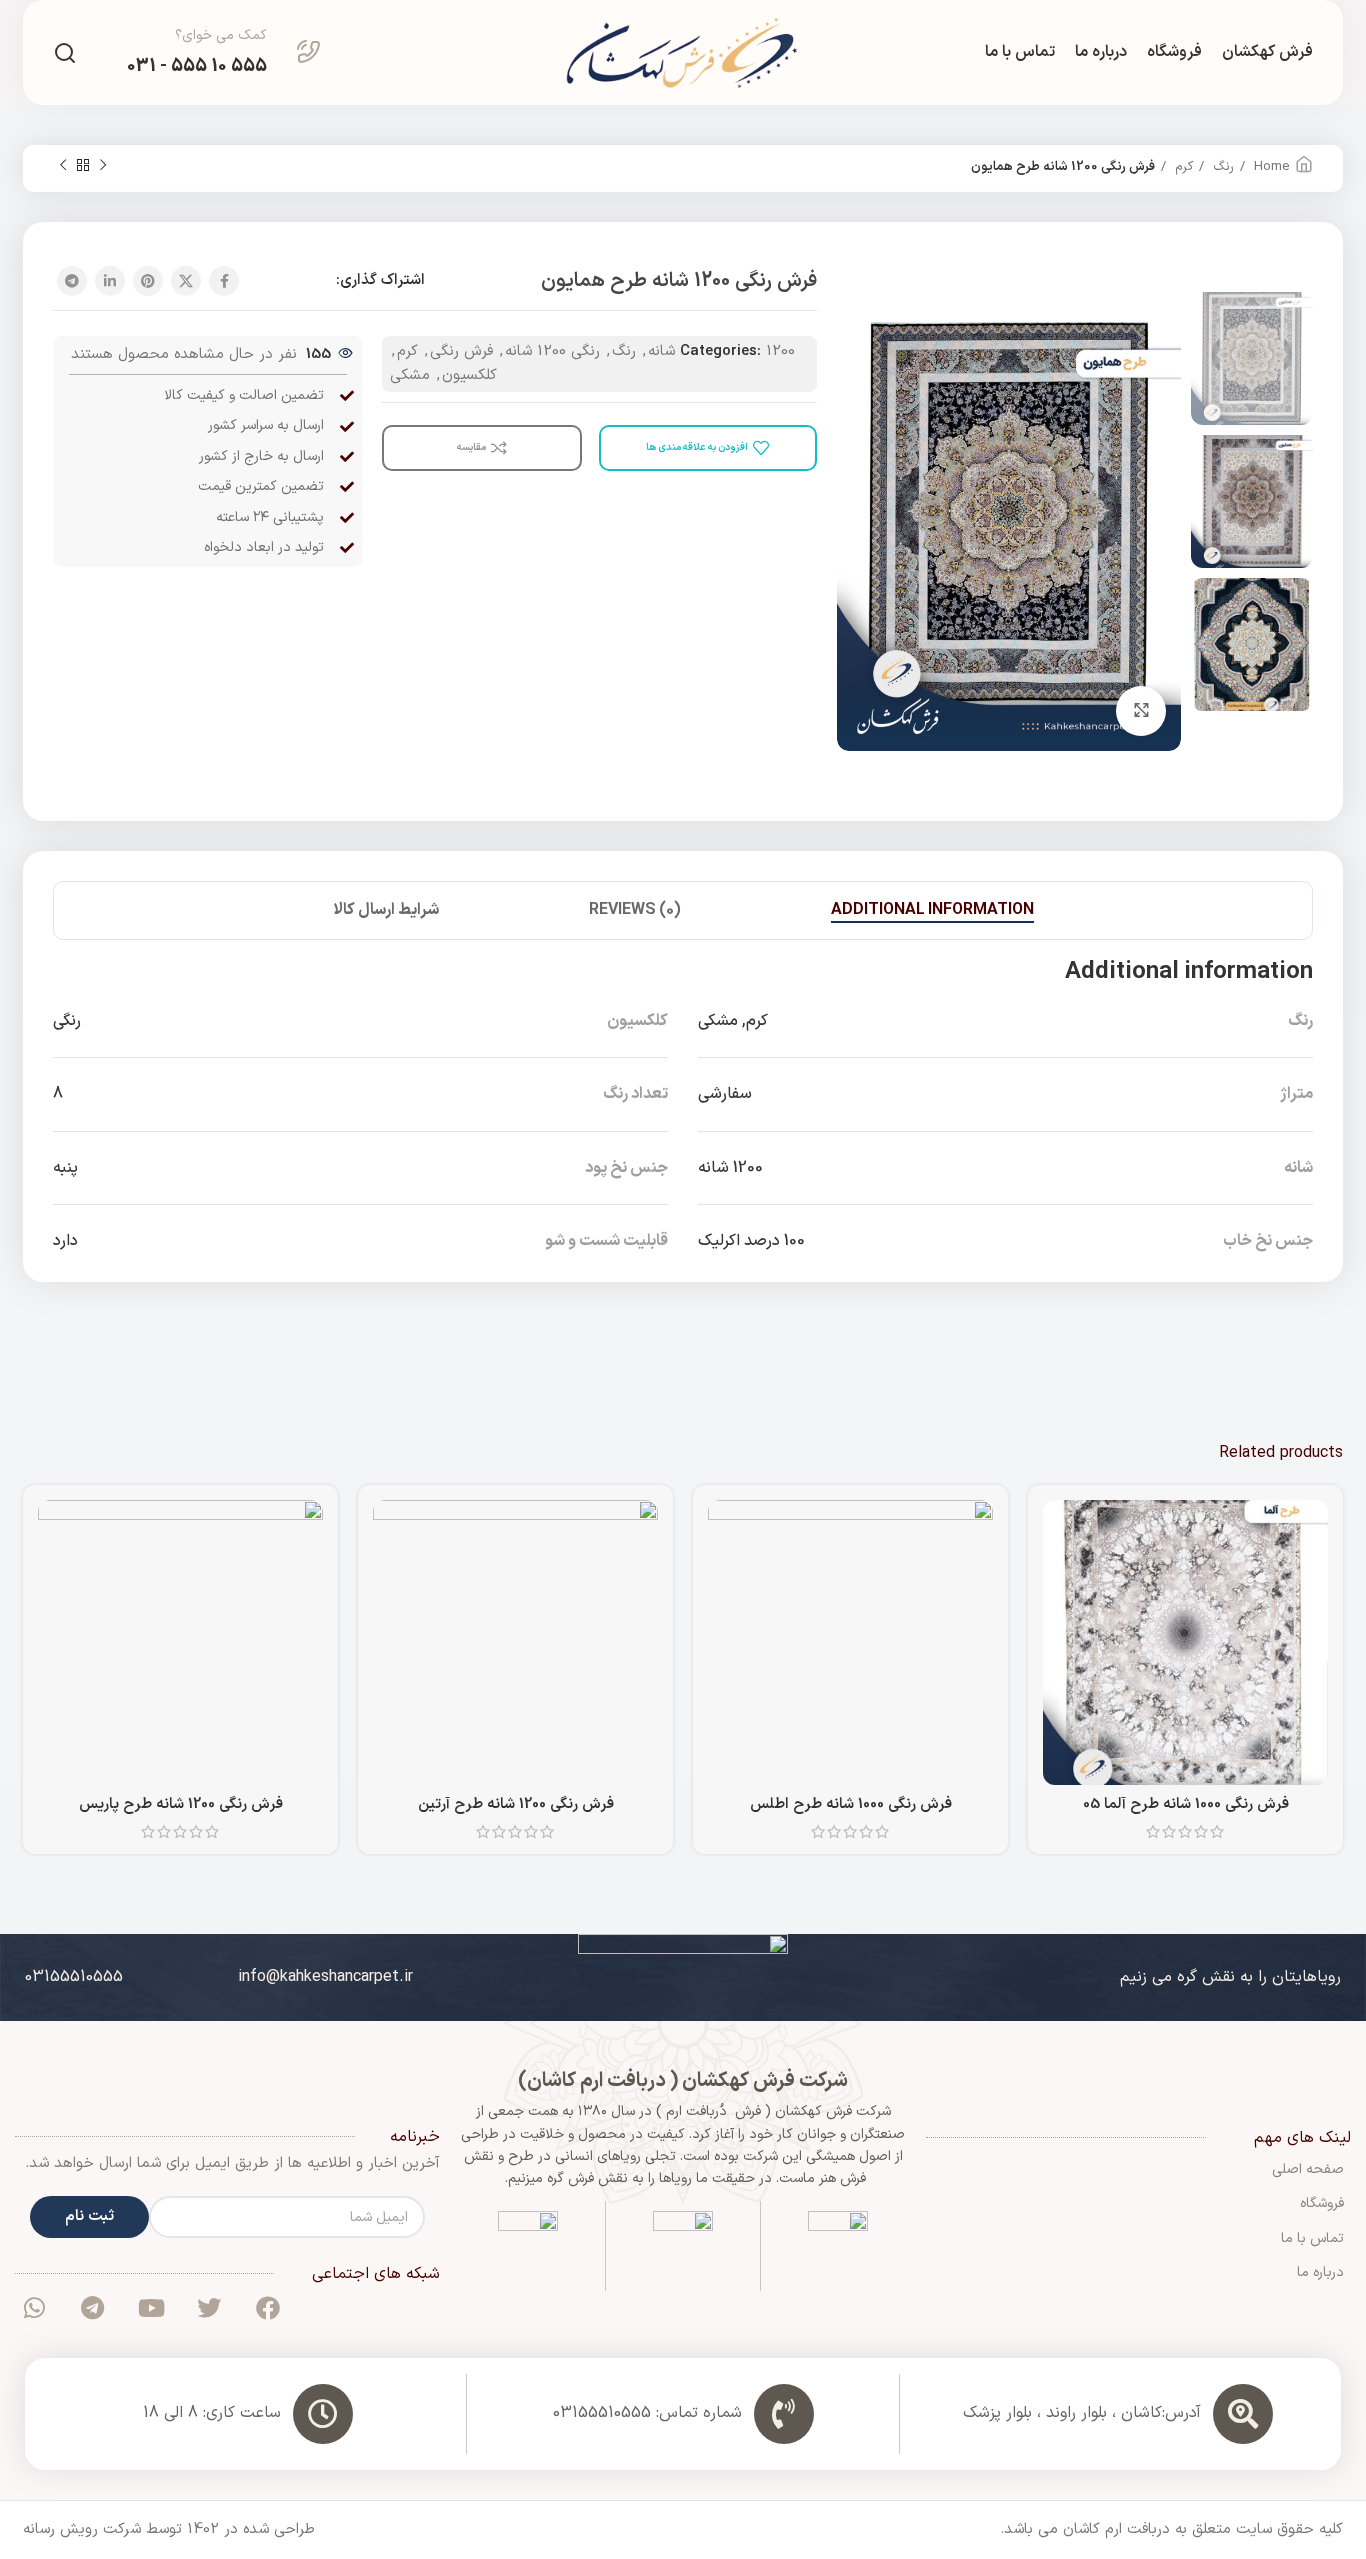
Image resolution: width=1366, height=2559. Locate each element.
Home (1269, 167)
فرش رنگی (461, 351)
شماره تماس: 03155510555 (647, 2413)
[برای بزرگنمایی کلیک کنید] (1141, 711)
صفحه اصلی (1308, 2169)
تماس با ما (1312, 2238)
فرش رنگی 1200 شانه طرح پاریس (181, 1804)
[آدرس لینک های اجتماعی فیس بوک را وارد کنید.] (224, 281)
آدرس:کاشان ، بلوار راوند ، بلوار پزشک (1082, 2413)
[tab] (932, 910)
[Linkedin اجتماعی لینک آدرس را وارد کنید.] (110, 281)
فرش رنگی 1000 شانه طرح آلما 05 (1186, 1804)
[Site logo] (683, 52)
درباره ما (1320, 2272)
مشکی (410, 375)
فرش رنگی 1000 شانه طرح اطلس (851, 1804)
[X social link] (186, 281)
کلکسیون (469, 375)
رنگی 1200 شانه (552, 351)
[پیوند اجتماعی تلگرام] (72, 281)
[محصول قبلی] (103, 166)
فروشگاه (1322, 2203)
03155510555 (74, 1977)
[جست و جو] (65, 53)
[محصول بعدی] (63, 166)
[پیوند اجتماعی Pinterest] (148, 281)
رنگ (1221, 167)
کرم (1182, 167)
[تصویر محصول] (1185, 1642)
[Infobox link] (224, 53)
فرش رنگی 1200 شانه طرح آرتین (516, 1804)
